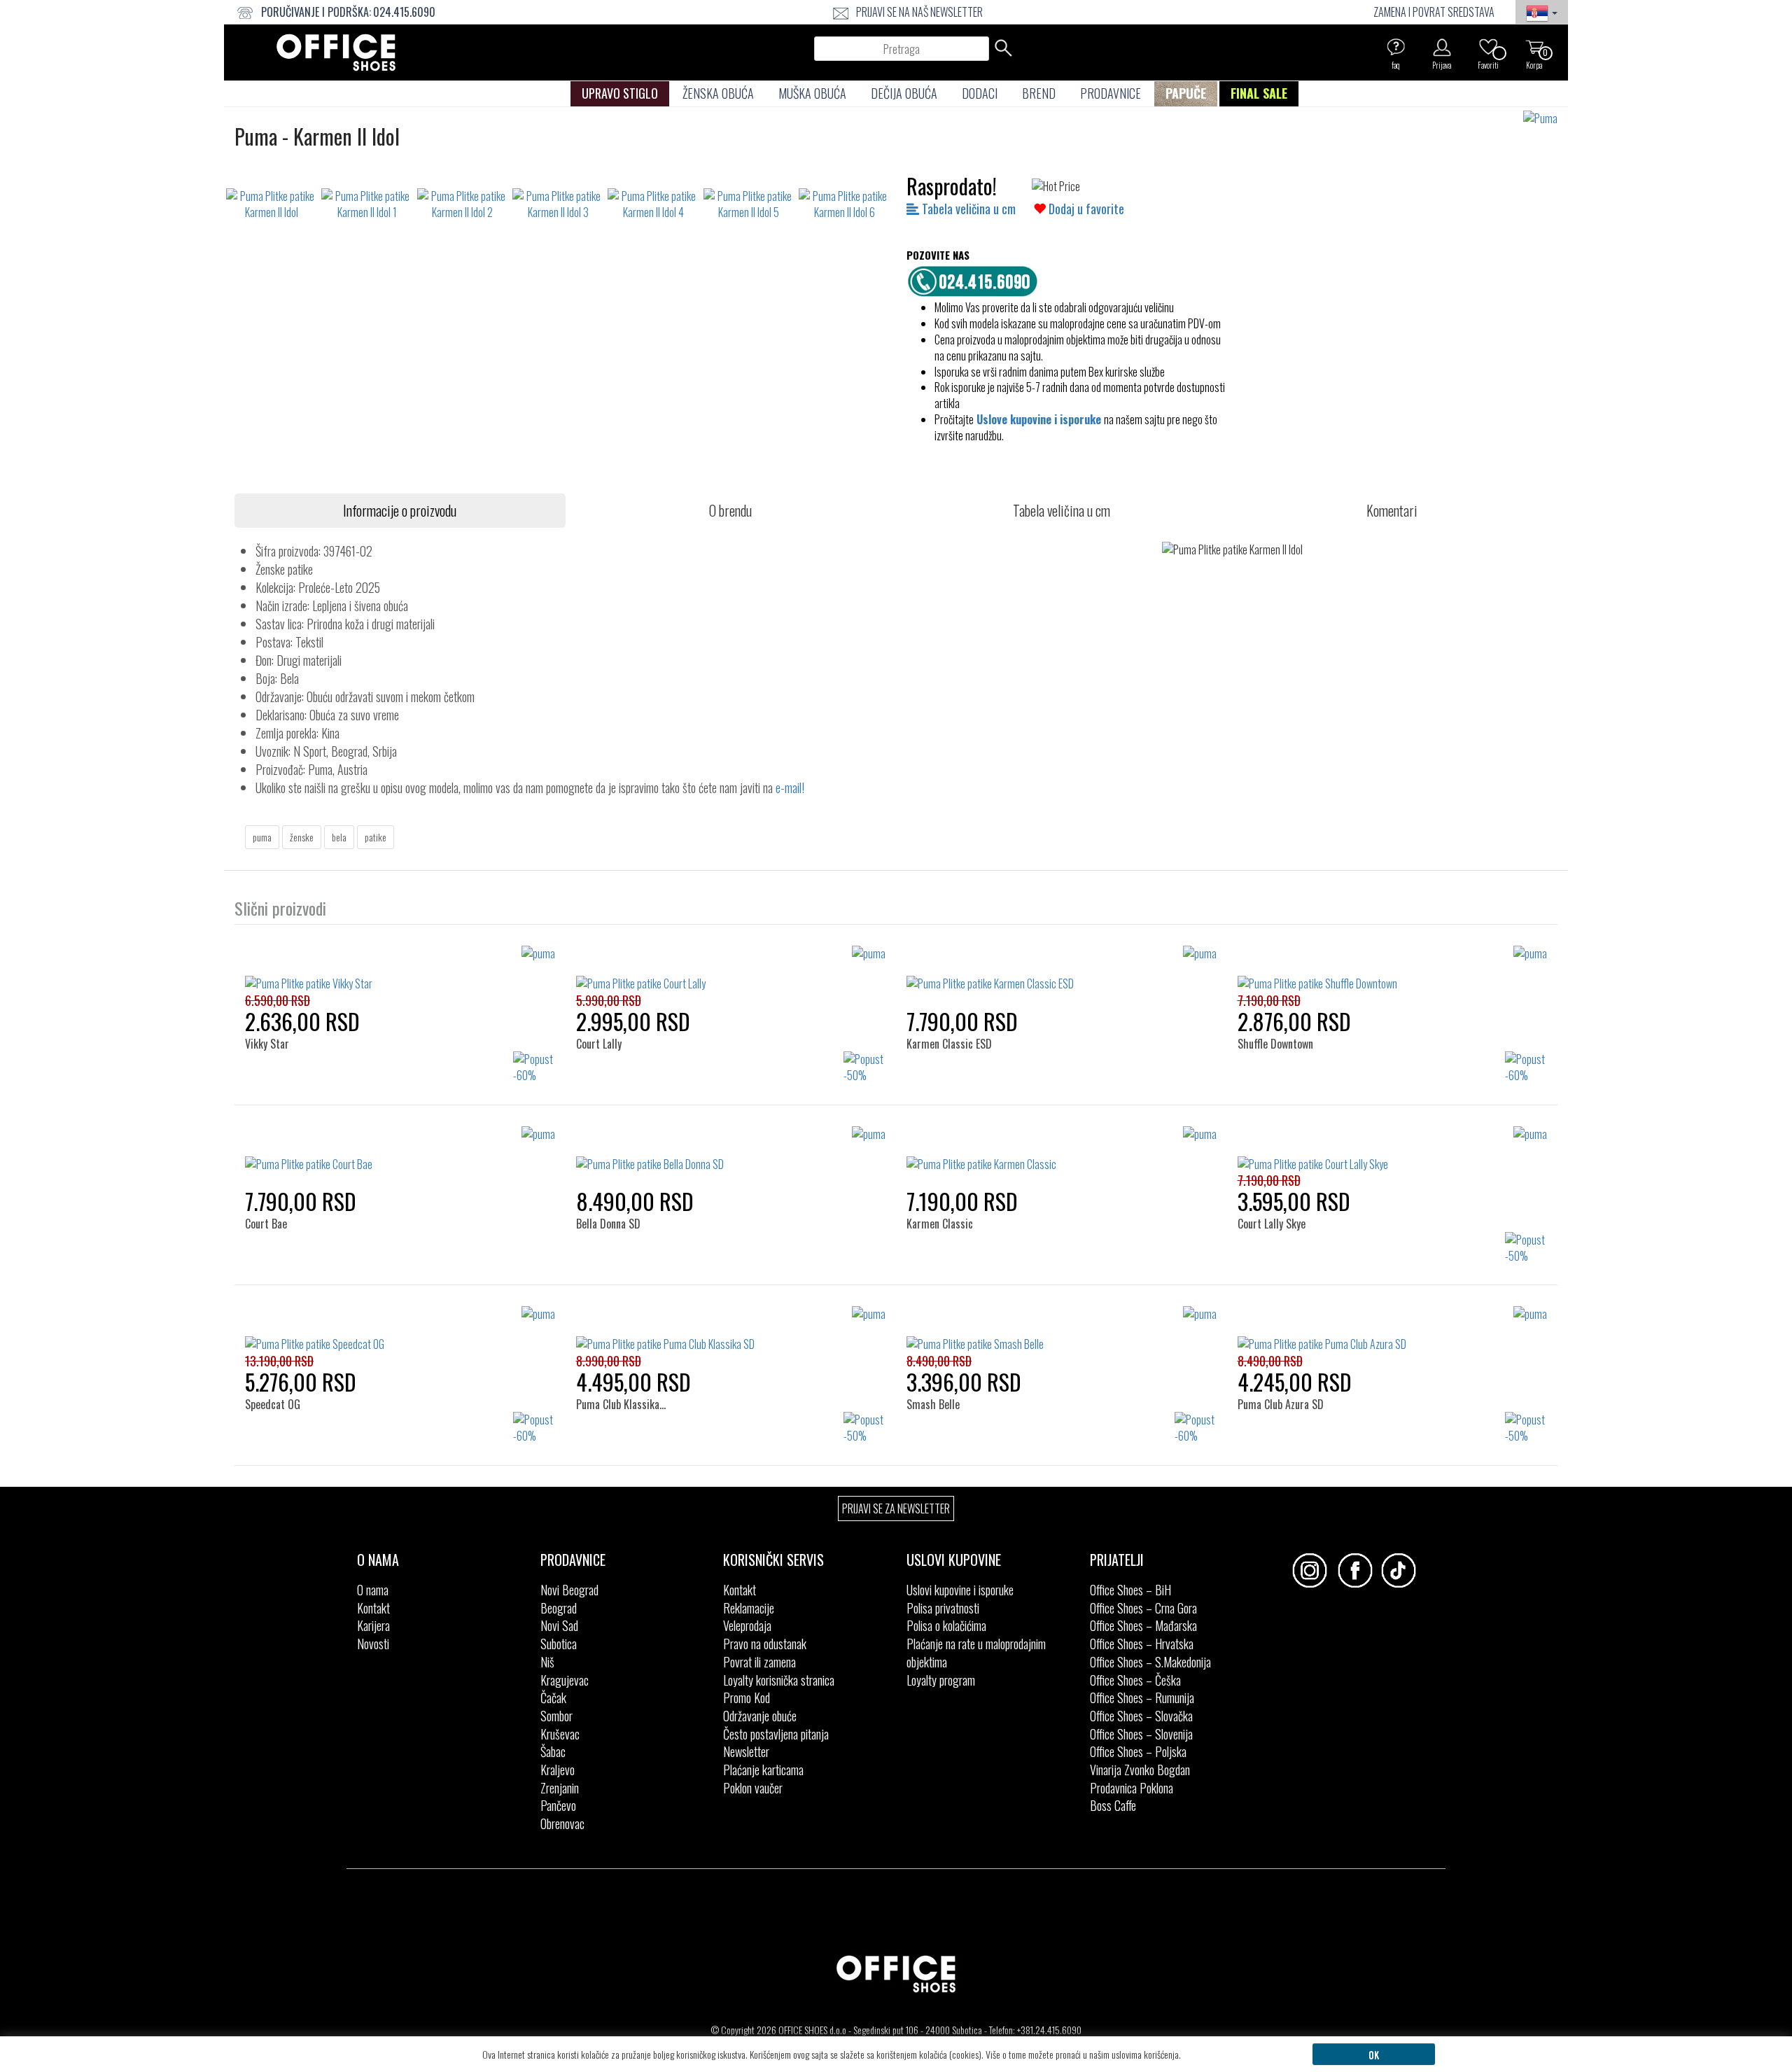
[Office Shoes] (336, 52)
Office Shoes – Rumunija (1142, 1697)
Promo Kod (747, 1697)
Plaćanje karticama (763, 1770)
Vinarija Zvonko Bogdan (1140, 1770)
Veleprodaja (747, 1625)
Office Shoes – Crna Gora (1143, 1608)
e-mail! (790, 787)
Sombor (556, 1716)
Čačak (553, 1697)
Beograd (559, 1608)
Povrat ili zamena (759, 1662)
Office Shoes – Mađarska (1143, 1625)
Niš (547, 1662)
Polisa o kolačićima (946, 1625)
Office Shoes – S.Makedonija (1150, 1662)
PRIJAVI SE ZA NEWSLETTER (896, 1508)
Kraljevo (558, 1770)
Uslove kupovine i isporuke (1039, 419)
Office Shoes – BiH (1130, 1590)
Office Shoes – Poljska (1138, 1751)
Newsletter (746, 1751)
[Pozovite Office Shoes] (976, 279)
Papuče (1186, 93)
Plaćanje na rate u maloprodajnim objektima (976, 1653)
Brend (1039, 93)
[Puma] (1546, 119)
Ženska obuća (718, 93)
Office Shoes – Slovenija (1141, 1734)
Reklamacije (749, 1608)
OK (1374, 2054)
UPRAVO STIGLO (620, 93)
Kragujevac (565, 1680)
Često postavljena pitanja (776, 1734)
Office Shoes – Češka (1135, 1680)
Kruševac (560, 1734)
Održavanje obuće (760, 1716)
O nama (373, 1590)
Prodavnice (1111, 93)
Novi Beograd (569, 1590)
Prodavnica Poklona (1132, 1788)
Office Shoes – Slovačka (1141, 1716)
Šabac (553, 1751)
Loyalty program (941, 1680)
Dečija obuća (904, 93)
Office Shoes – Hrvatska (1142, 1644)
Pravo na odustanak (765, 1644)
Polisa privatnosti (943, 1608)
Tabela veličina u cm (967, 209)
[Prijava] (1442, 47)
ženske (302, 837)
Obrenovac (562, 1823)
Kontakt (373, 1608)
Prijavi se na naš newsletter (919, 12)
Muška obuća (812, 93)
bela (339, 837)
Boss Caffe (1113, 1805)
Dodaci (980, 93)
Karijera (373, 1625)
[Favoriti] (1488, 47)
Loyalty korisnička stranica (779, 1680)
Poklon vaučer (753, 1788)
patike (376, 837)
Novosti (373, 1644)
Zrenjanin (560, 1788)
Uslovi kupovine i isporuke (960, 1590)
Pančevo (558, 1805)
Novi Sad (559, 1625)
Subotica (559, 1644)
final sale (1259, 93)
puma (262, 837)
